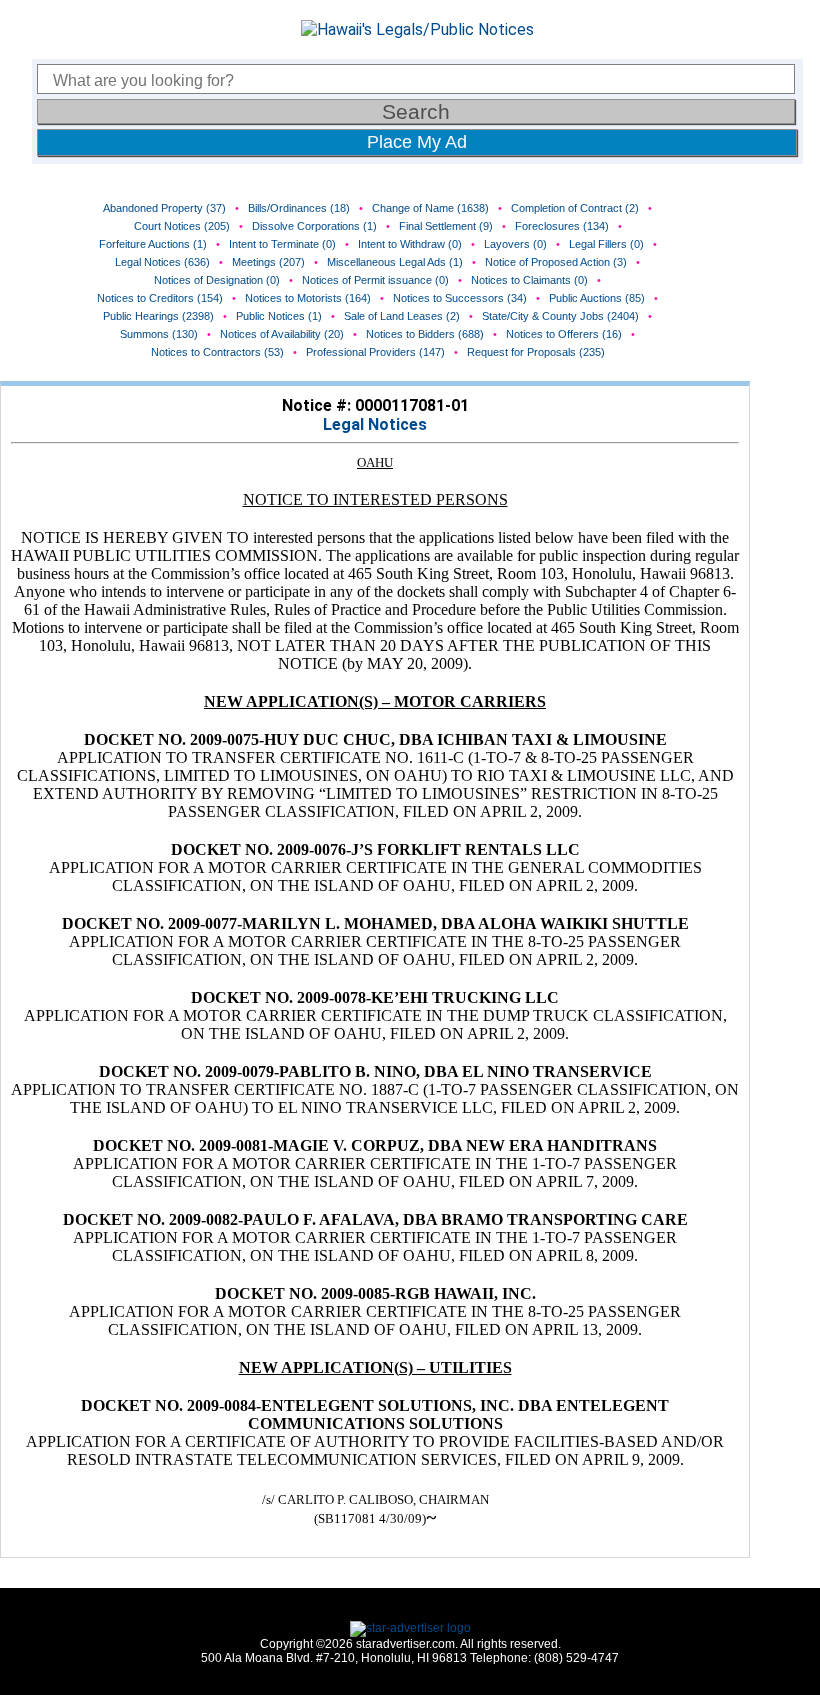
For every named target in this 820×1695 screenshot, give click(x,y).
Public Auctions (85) (597, 298)
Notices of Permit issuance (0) (375, 280)
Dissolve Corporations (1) (314, 226)
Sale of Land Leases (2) (402, 316)
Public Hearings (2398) (158, 316)
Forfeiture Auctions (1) (153, 244)
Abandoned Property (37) (164, 208)
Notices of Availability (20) (282, 334)
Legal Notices (375, 424)
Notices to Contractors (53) (217, 352)
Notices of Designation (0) (217, 280)
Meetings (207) (268, 262)
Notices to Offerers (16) (564, 334)
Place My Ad (417, 142)
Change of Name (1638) (430, 208)
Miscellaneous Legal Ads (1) (395, 262)
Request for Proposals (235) (536, 352)
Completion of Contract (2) (575, 208)
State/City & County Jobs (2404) (560, 316)
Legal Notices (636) (162, 262)
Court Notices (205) (182, 226)
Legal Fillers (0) (606, 244)
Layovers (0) (515, 244)
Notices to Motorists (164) (308, 298)
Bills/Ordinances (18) (299, 208)
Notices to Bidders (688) (425, 334)
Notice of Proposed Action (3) (556, 262)
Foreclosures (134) (562, 226)
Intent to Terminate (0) (282, 244)
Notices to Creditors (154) (160, 298)
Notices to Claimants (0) (529, 280)
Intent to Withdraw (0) (410, 244)
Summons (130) (159, 334)
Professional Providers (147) (375, 352)
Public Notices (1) (279, 316)
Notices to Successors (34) (460, 298)
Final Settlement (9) (446, 226)
